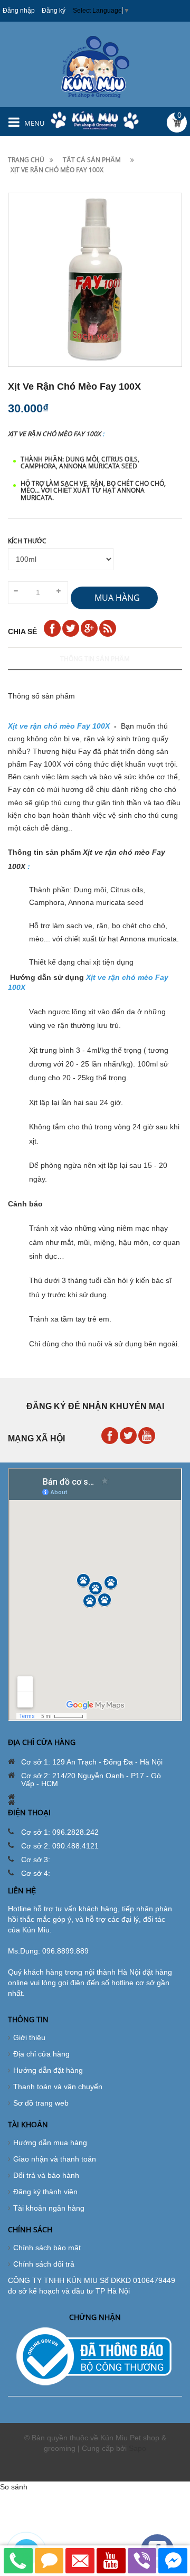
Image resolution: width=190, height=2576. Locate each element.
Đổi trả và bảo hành (46, 2175)
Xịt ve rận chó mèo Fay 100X (54, 434)
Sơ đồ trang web (41, 2103)
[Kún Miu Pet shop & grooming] (95, 67)
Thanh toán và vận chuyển (58, 2087)
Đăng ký (54, 11)
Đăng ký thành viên (45, 2192)
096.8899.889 (65, 1951)
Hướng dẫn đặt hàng (48, 2070)
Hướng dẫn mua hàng (50, 2143)
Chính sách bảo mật (47, 2248)
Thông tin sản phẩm (95, 659)
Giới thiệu (29, 2037)
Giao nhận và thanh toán (55, 2159)
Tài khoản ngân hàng (49, 2208)
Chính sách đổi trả (44, 2264)
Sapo (137, 2448)
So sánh (14, 2487)
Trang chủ (26, 160)
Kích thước (27, 541)
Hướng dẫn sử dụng (47, 977)
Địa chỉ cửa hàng (41, 2054)
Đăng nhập (19, 11)
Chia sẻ (22, 631)
